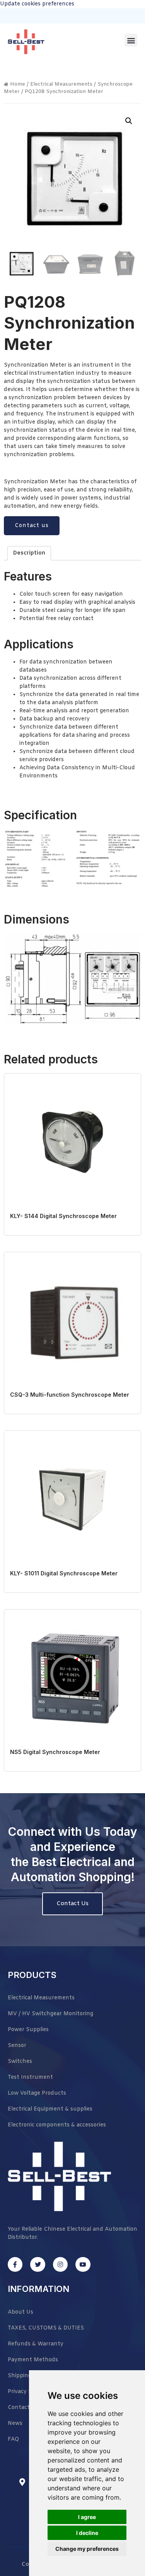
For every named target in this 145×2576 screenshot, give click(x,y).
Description (29, 553)
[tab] (29, 553)
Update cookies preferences (37, 4)
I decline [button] (87, 2533)
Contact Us (72, 1904)
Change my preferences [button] (87, 2549)
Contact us (32, 526)
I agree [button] (87, 2517)
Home (18, 84)
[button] (131, 40)
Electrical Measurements (61, 84)
